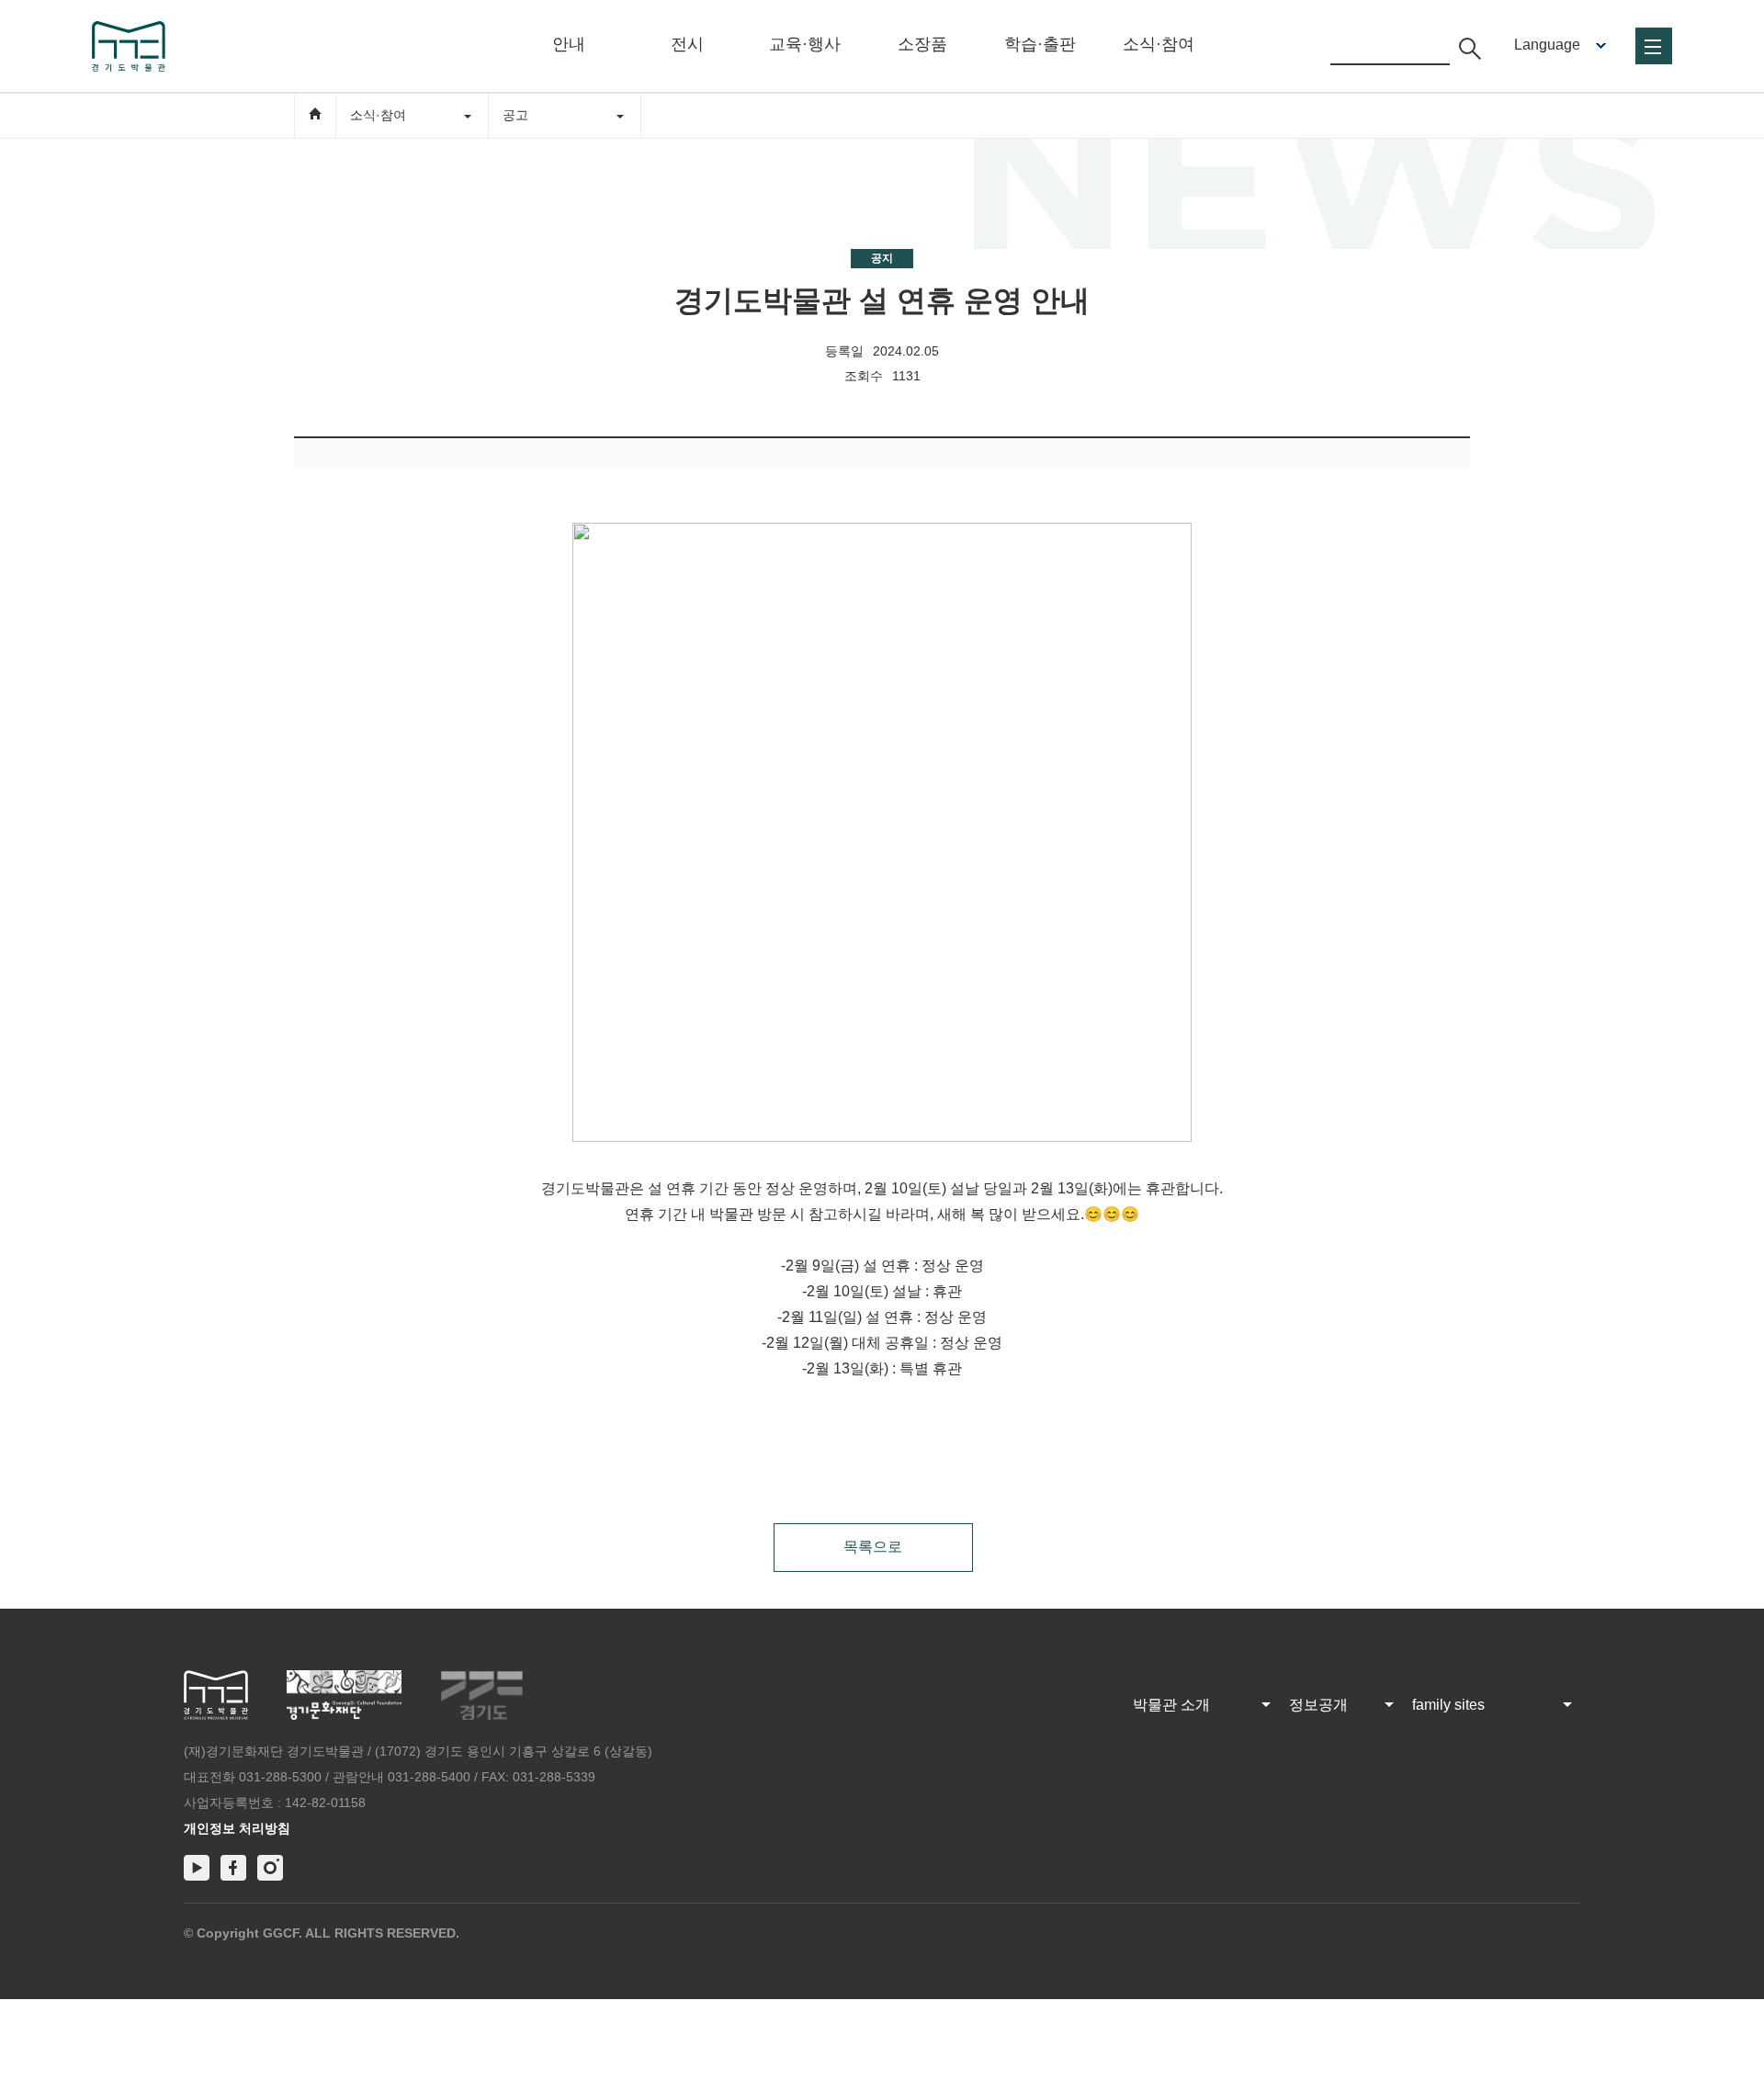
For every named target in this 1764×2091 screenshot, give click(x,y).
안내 (569, 44)
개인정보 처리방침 (237, 1828)
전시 (687, 44)
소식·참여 (1159, 44)
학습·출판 (1040, 44)
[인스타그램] (270, 1868)
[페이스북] (233, 1868)
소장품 (922, 44)
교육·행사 (805, 44)
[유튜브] (197, 1868)
